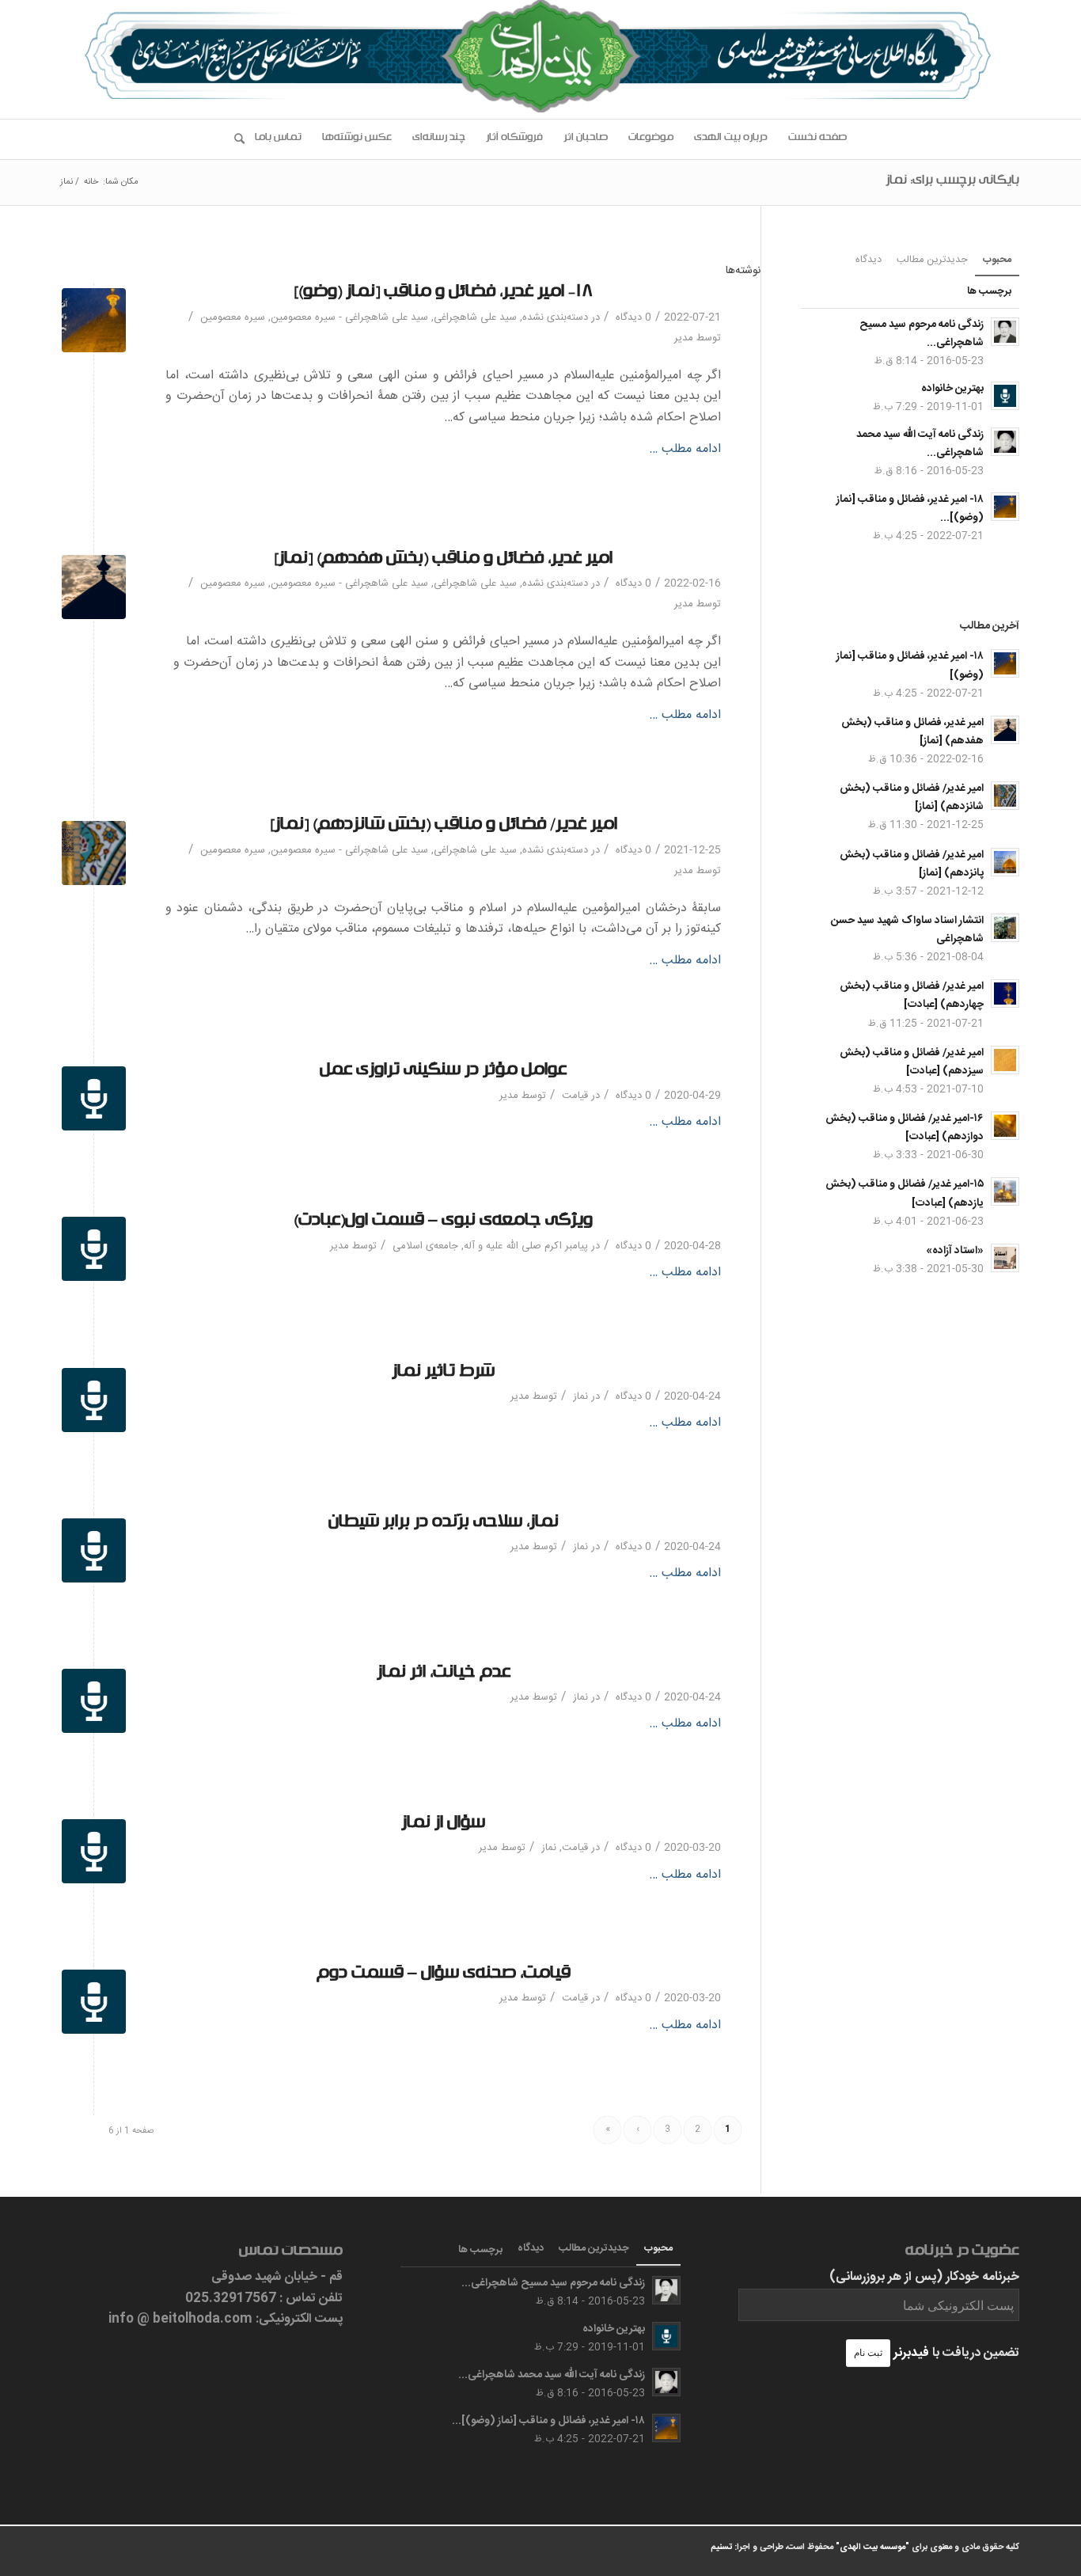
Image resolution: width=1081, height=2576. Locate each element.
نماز (580, 1396)
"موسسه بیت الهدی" (872, 2548)
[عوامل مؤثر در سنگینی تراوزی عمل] (94, 1098)
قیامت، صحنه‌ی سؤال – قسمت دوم (444, 1976)
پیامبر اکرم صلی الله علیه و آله (526, 1246)
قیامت (575, 1096)
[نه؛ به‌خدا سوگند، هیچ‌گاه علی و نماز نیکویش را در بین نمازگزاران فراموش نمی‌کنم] (94, 587)
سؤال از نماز (443, 1825)
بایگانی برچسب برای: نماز (952, 182)
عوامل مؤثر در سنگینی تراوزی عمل (443, 1072)
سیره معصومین (233, 317)
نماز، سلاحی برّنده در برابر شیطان (444, 1524)
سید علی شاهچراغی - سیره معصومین (349, 317)
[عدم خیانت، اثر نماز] (94, 1701)
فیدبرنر (911, 2353)
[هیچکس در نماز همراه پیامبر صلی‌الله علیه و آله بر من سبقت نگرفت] (94, 853)
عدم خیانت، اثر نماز (444, 1675)
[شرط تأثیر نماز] (94, 1400)
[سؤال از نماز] (94, 1851)
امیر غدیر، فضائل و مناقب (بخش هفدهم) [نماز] (443, 561)
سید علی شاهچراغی (475, 317)
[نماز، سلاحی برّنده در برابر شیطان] (94, 1550)
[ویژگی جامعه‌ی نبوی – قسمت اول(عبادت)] (94, 1249)
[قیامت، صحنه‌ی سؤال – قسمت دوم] (94, 2002)
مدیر (684, 338)
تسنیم (721, 2548)
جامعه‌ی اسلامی (425, 1246)
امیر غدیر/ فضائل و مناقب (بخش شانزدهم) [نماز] (444, 827)
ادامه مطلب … (685, 450)
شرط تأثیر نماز (443, 1374)
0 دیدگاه (632, 317)
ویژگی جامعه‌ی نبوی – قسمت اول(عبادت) (443, 1223)
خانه (91, 182)
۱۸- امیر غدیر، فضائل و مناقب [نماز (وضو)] (443, 294)
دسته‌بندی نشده (555, 317)
